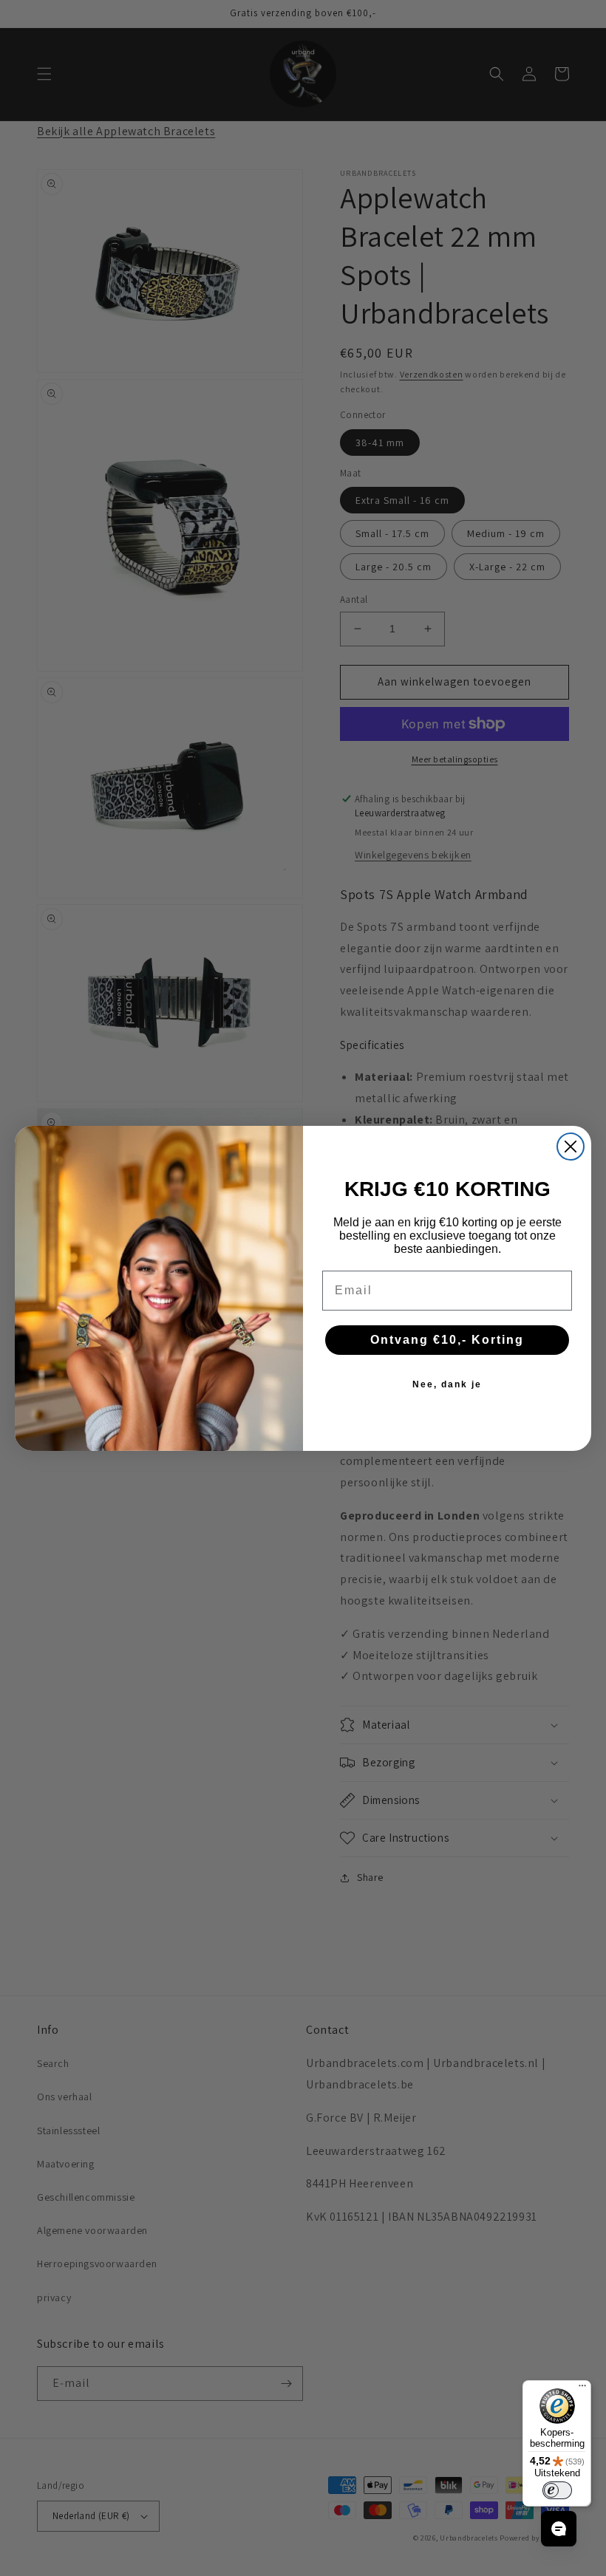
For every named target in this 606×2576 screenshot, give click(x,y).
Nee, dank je (447, 1384)
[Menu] (582, 2389)
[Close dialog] (571, 1147)
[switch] (557, 2490)
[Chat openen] (559, 2529)
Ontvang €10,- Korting (447, 1340)
